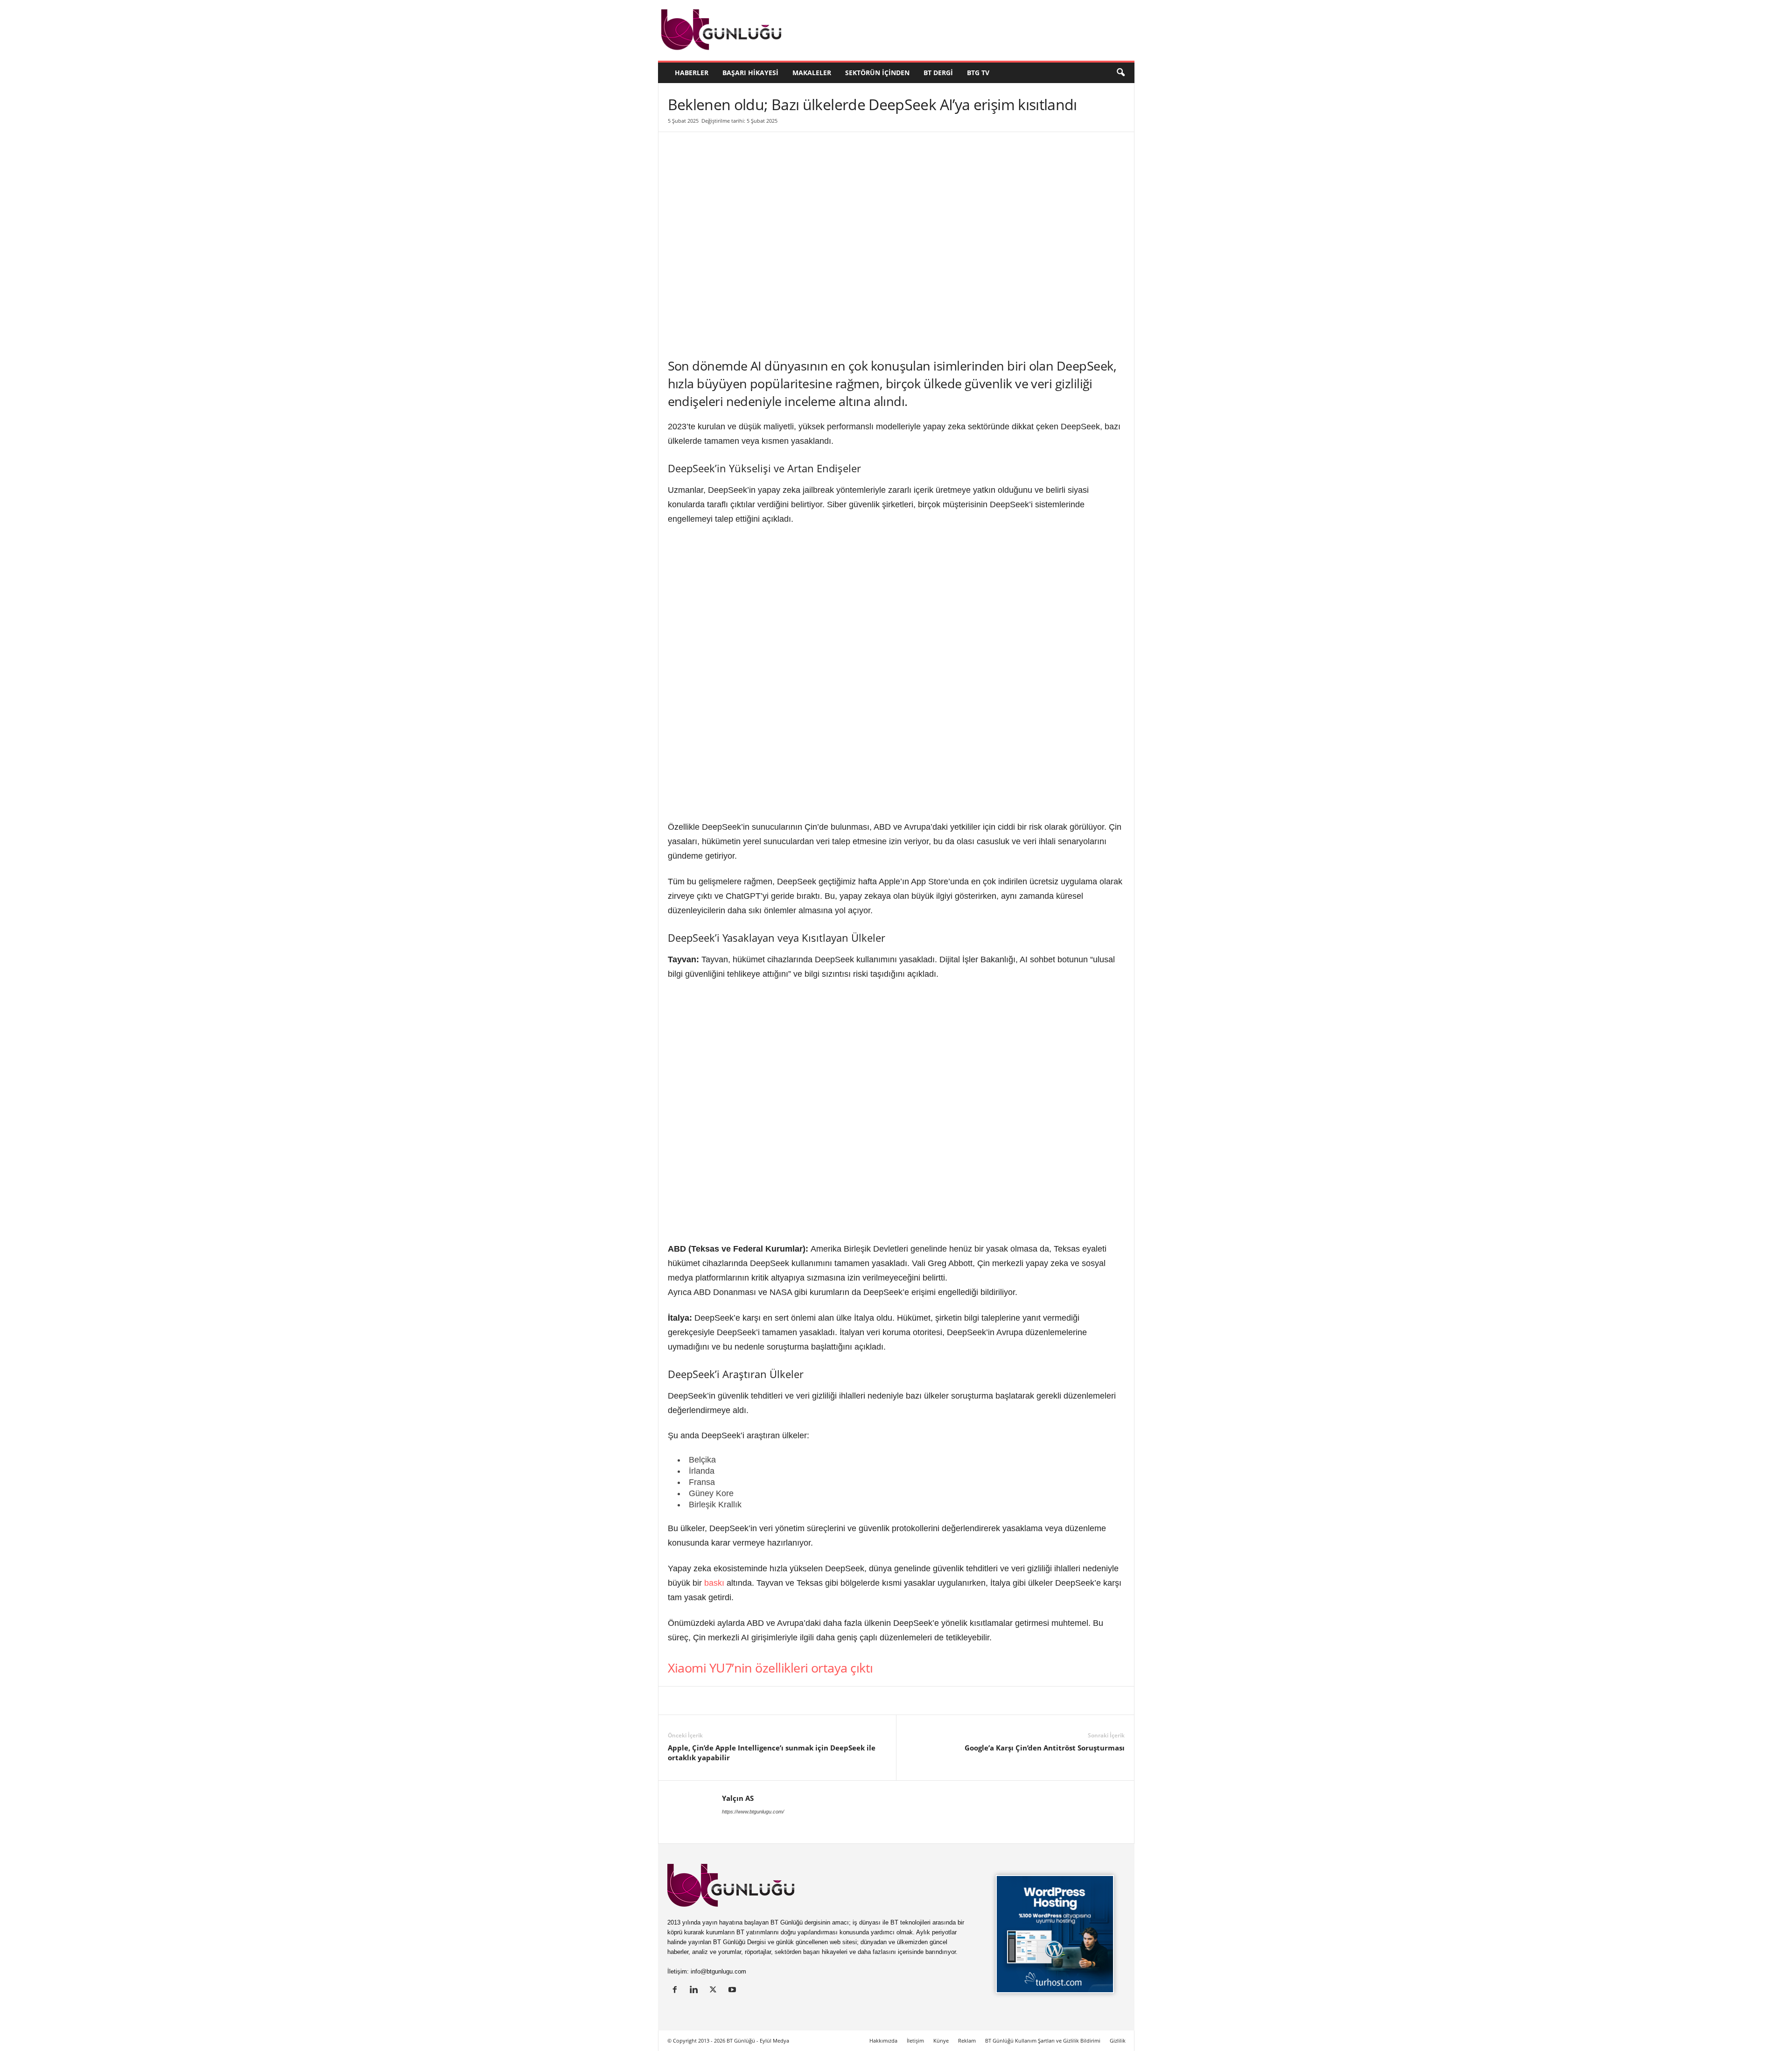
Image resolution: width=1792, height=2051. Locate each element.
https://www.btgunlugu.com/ (753, 1812)
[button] (1120, 73)
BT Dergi (938, 73)
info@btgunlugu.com (718, 1971)
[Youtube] (733, 1991)
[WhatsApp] (784, 1701)
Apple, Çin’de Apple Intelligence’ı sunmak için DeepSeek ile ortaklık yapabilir (772, 1753)
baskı (714, 1583)
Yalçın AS (738, 1798)
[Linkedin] (677, 1701)
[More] (849, 1701)
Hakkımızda (883, 2040)
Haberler (692, 73)
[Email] (827, 1701)
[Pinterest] (742, 1701)
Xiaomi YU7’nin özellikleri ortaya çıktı (770, 1668)
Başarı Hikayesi (750, 73)
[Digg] (763, 1701)
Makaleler (812, 73)
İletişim (915, 2040)
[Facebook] (720, 1701)
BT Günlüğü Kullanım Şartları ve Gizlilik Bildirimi (1043, 2040)
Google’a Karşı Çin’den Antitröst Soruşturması (1045, 1748)
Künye (941, 2040)
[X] (699, 1701)
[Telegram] (806, 1701)
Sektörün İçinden (877, 73)
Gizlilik (1118, 2040)
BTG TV (978, 73)
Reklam (967, 2040)
